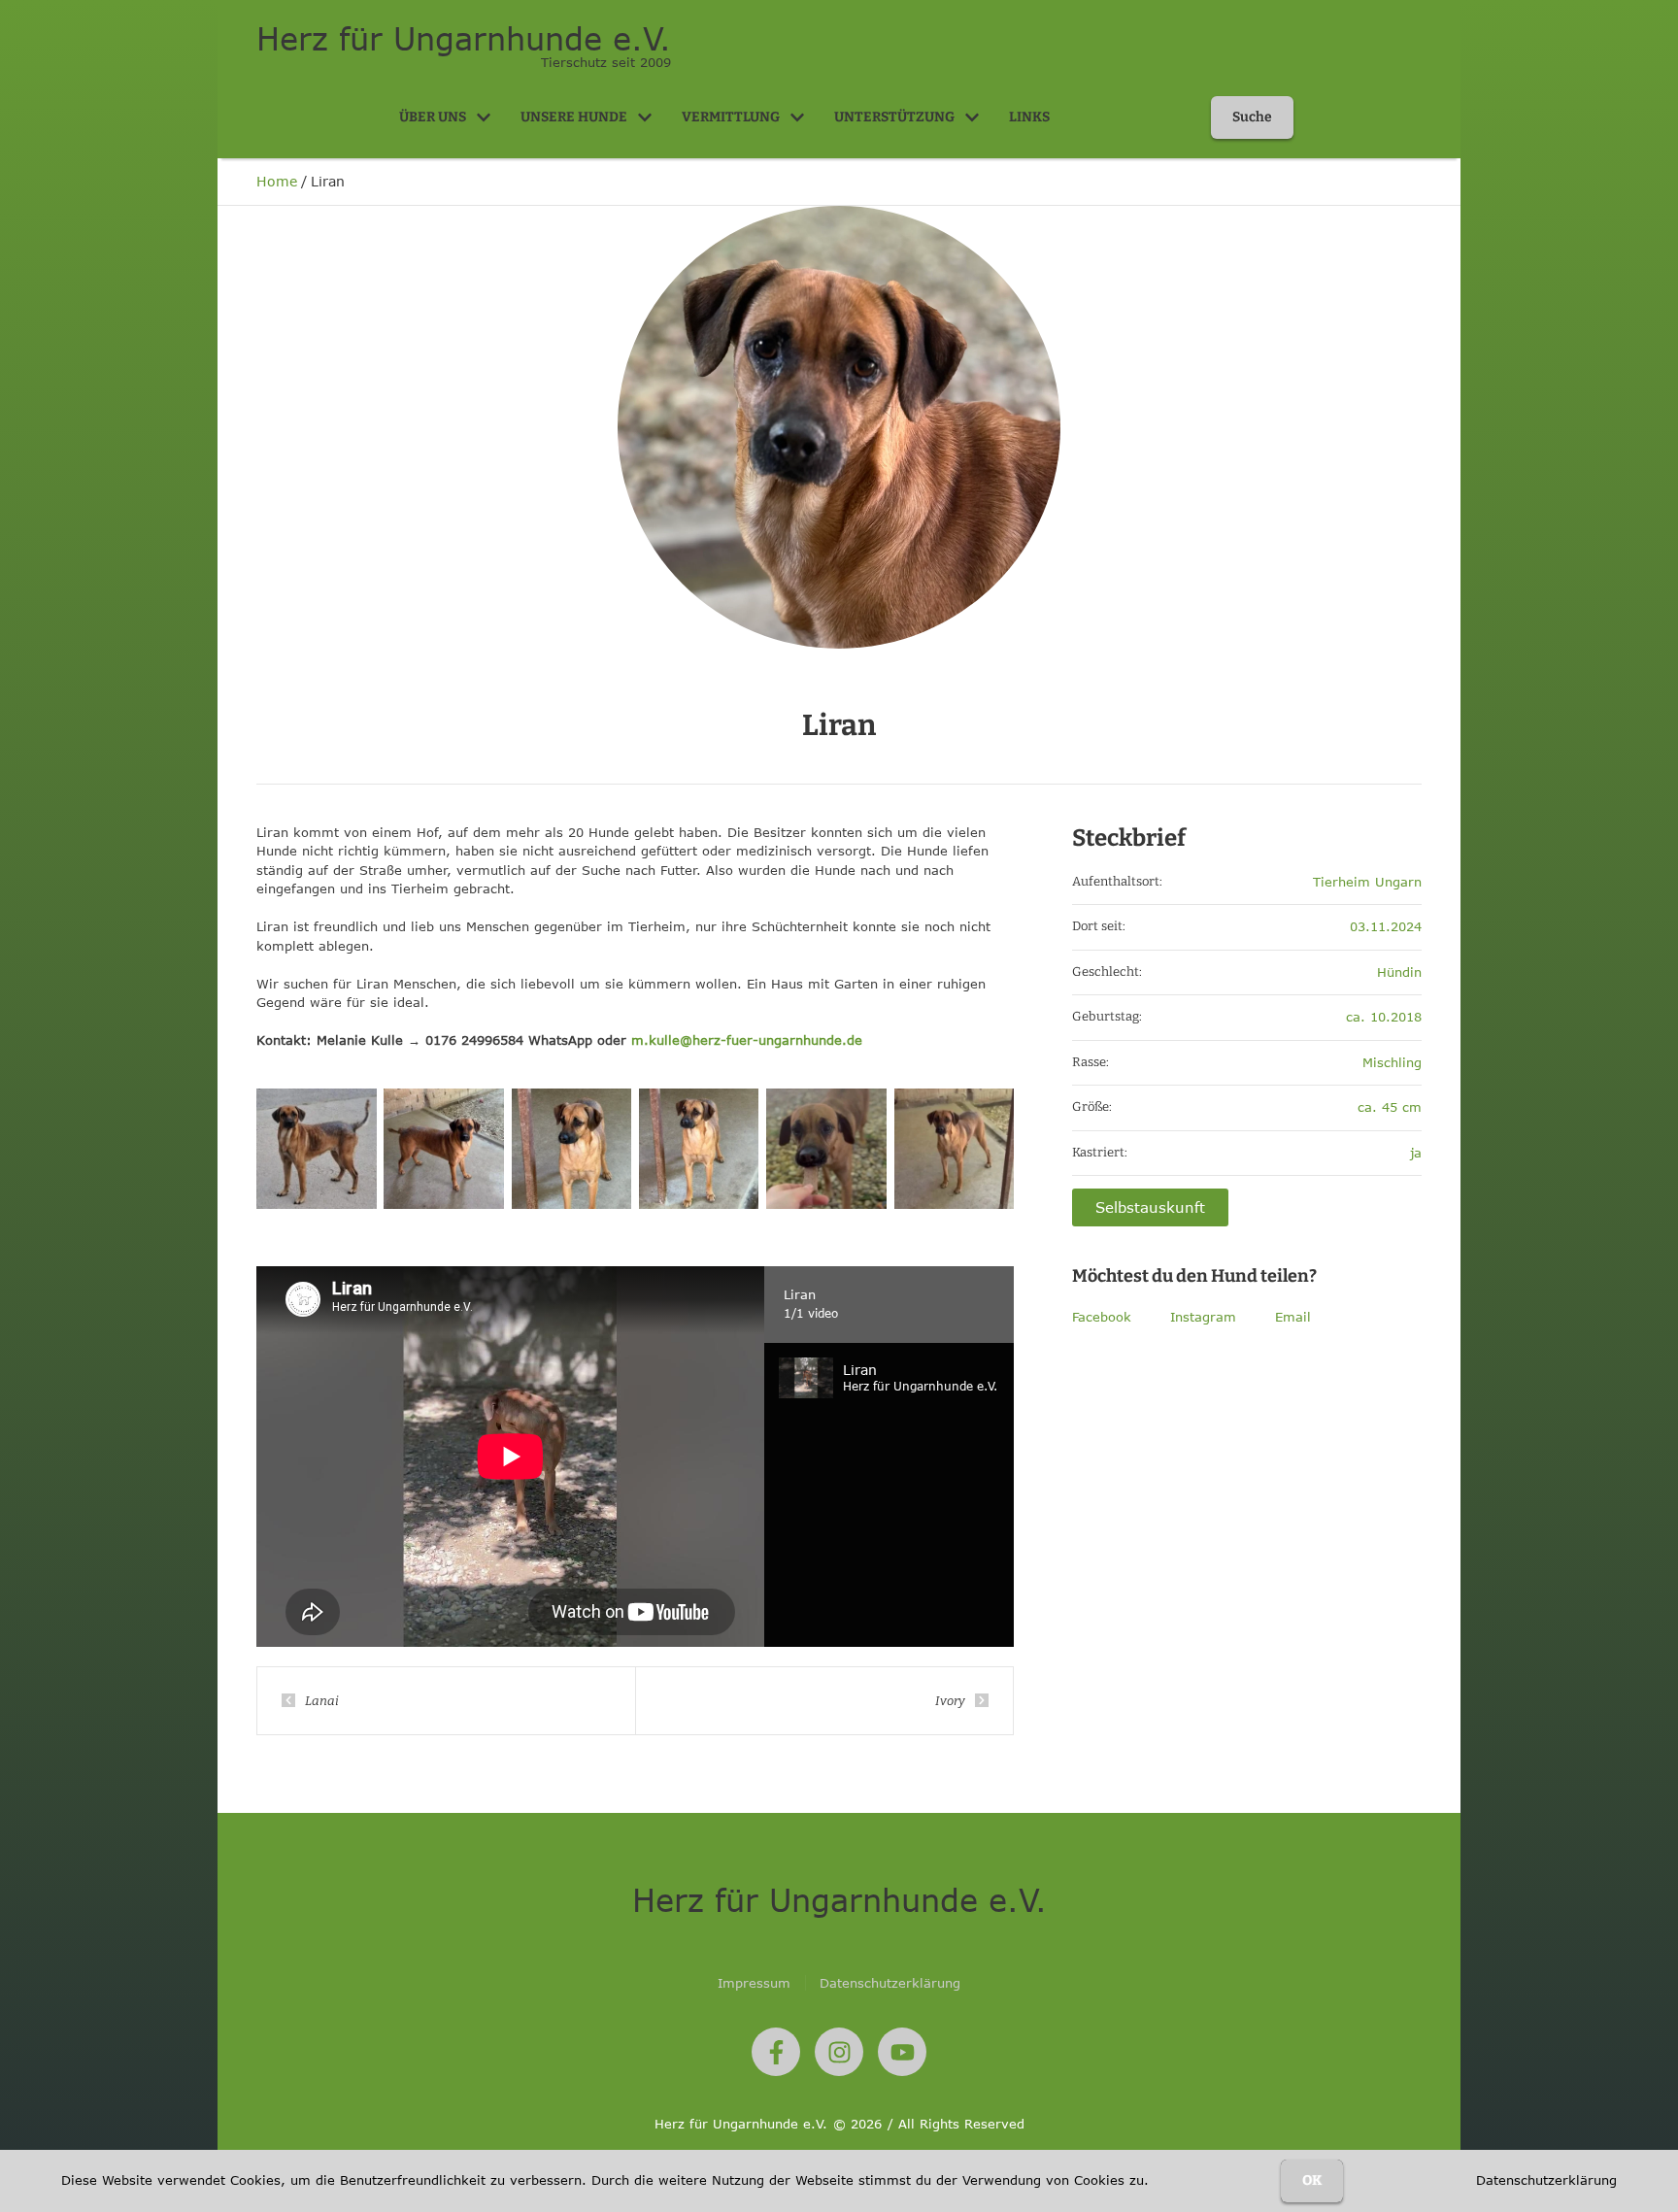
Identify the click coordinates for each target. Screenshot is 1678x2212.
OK (1312, 2180)
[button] (484, 117)
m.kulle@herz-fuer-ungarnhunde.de (747, 1040)
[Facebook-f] (776, 2052)
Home (277, 181)
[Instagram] (839, 2052)
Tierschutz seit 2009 (606, 62)
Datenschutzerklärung (1546, 2180)
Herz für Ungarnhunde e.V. (464, 39)
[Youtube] (902, 2052)
